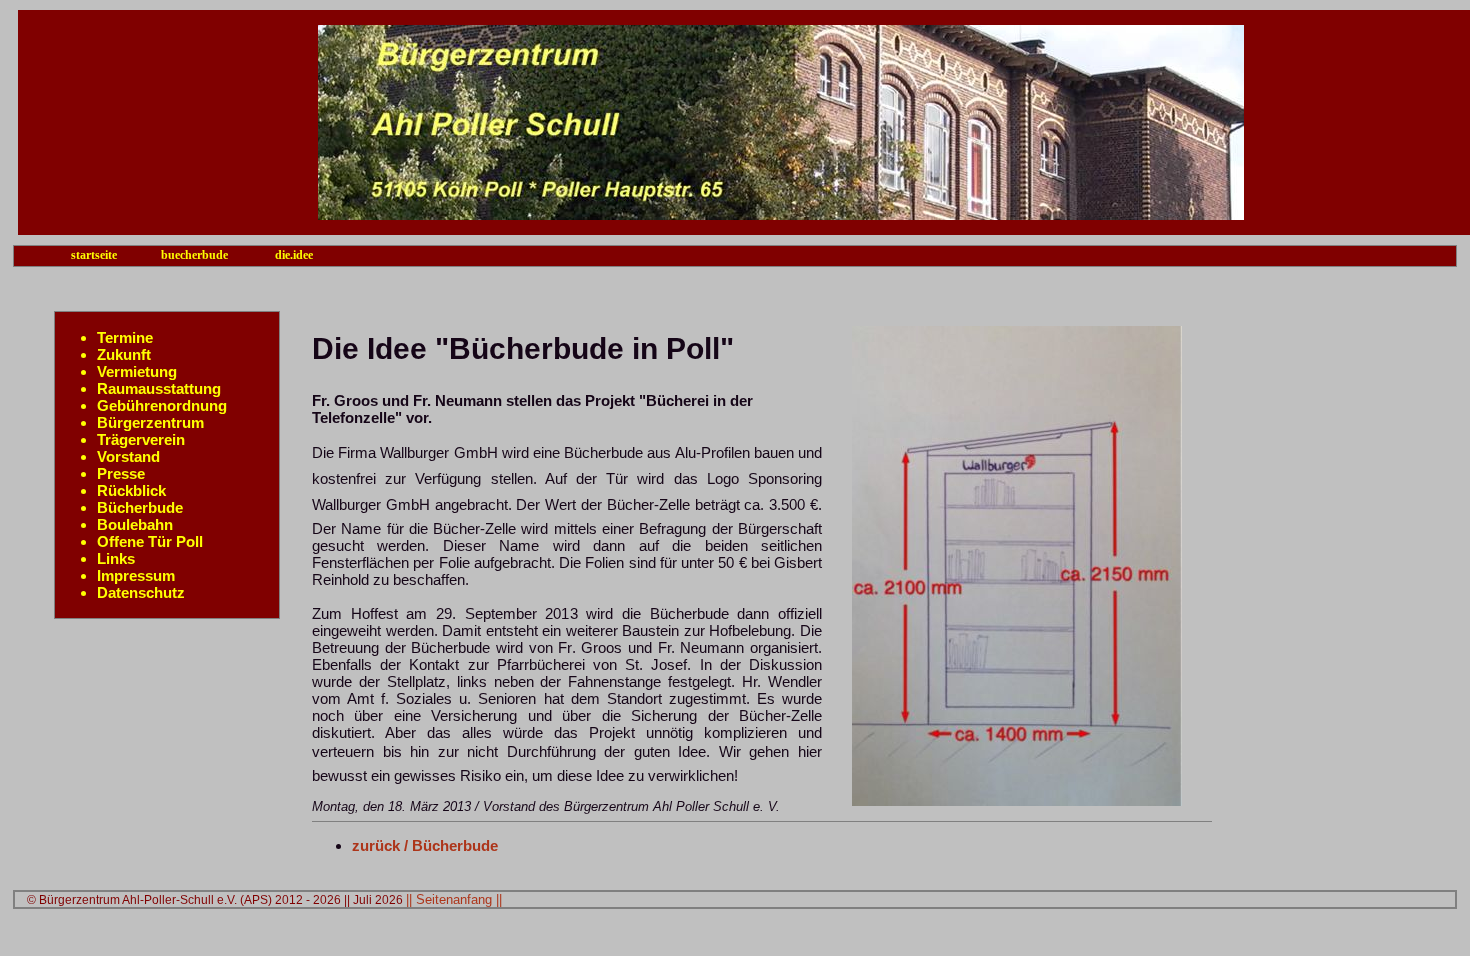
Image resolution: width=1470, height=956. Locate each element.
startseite (94, 255)
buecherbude (194, 255)
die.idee (294, 255)
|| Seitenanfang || (454, 899)
